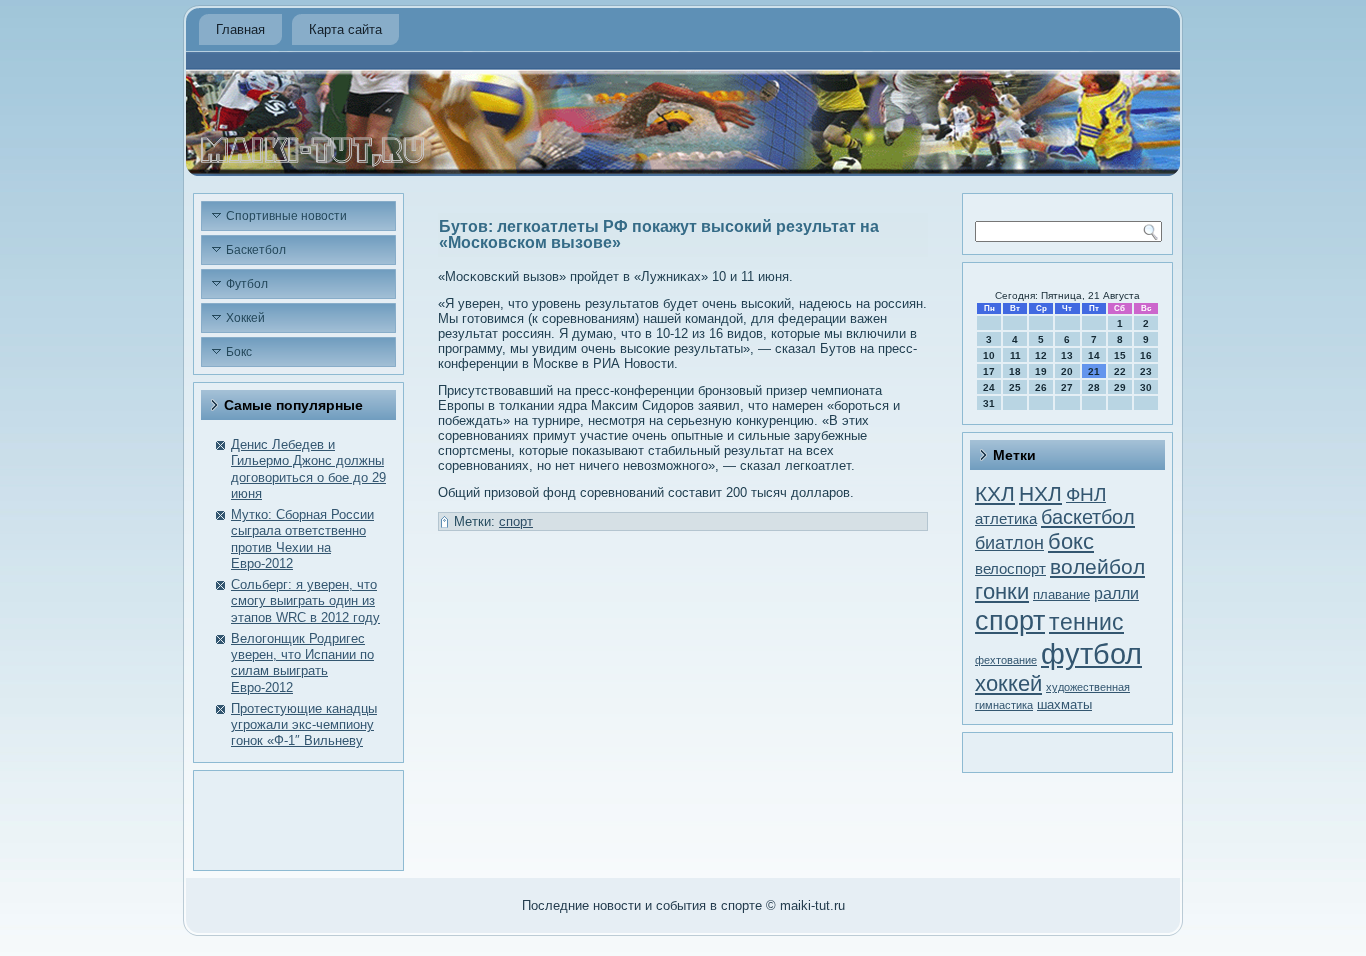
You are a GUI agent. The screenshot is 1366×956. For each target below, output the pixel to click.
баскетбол (1088, 517)
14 (1094, 355)
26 (1041, 387)
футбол (1091, 653)
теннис (1086, 622)
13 (1067, 355)
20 (1067, 371)
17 (989, 371)
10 (989, 355)
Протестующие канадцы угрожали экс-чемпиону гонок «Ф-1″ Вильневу (304, 725)
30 (1146, 387)
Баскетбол (256, 250)
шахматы (1064, 704)
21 (1094, 371)
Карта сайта (345, 29)
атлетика (1006, 519)
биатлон (1009, 543)
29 (1120, 387)
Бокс (239, 352)
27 (1067, 387)
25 (1015, 387)
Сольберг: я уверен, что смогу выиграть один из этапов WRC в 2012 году (305, 601)
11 (1015, 355)
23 (1146, 371)
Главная (240, 29)
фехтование (1006, 660)
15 (1120, 355)
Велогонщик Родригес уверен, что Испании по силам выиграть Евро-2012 (302, 663)
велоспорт (1010, 568)
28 (1094, 387)
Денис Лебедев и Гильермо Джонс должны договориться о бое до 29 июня (308, 469)
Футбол (247, 284)
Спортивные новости (286, 216)
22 (1120, 371)
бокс (1071, 541)
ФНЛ (1086, 494)
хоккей (1008, 683)
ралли (1116, 593)
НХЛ (1040, 493)
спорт (516, 521)
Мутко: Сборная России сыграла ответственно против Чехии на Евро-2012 (302, 539)
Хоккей (245, 318)
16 (1146, 355)
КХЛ (995, 493)
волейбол (1097, 566)
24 (989, 387)
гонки (1002, 591)
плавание (1061, 594)
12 (1041, 355)
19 (1041, 371)
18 (1015, 371)
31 (989, 403)
